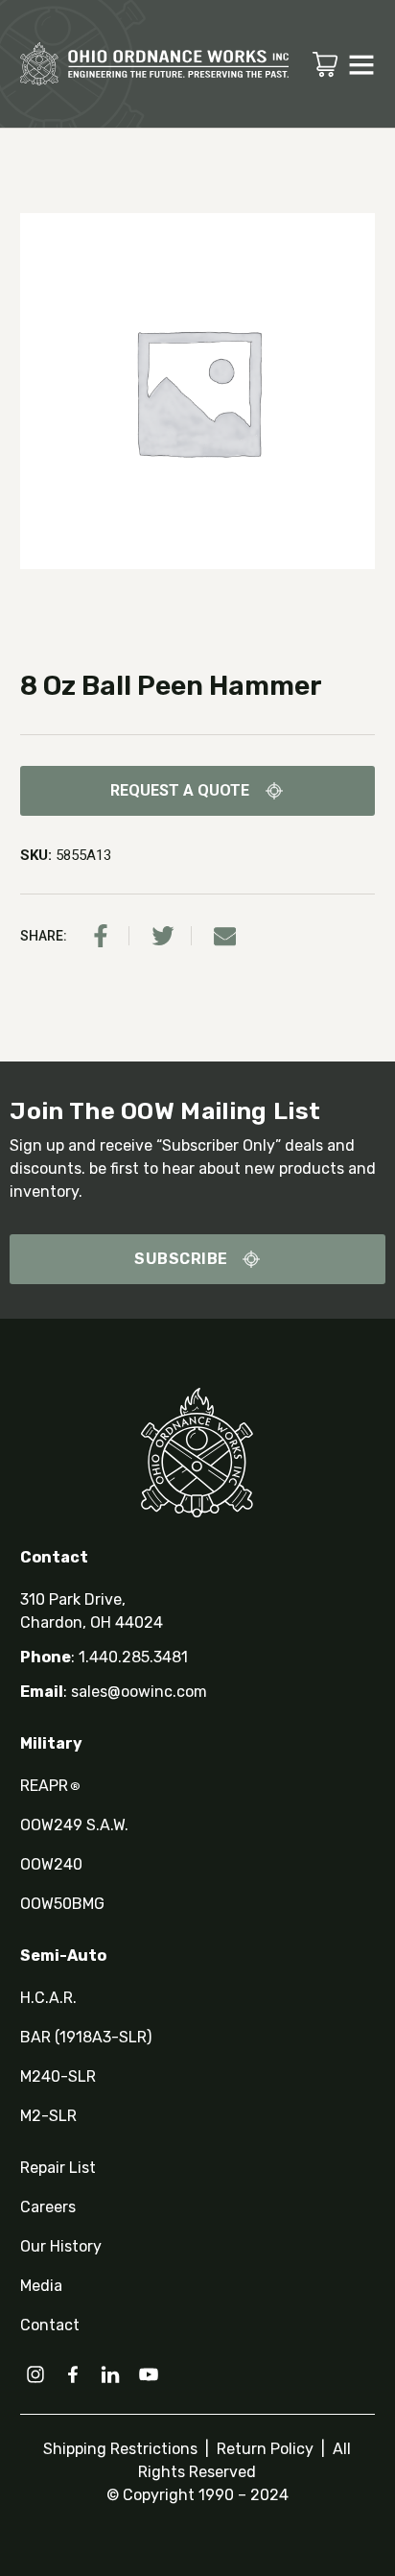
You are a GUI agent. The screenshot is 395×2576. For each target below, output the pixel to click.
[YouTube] (149, 2374)
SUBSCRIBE (181, 1259)
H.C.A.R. (48, 1998)
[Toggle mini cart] (325, 64)
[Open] (361, 64)
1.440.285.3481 (133, 1657)
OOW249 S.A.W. (74, 1825)
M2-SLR (48, 2116)
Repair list (58, 2168)
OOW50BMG (62, 1904)
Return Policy (263, 2449)
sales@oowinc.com (139, 1692)
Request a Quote (180, 790)
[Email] (225, 936)
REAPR (50, 1786)
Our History (61, 2246)
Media (41, 2286)
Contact (50, 2325)
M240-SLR (58, 2076)
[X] (163, 936)
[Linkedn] (110, 2374)
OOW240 (51, 1864)
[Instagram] (35, 2374)
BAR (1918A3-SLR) (86, 2037)
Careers (48, 2207)
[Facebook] (101, 936)
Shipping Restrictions (122, 2449)
